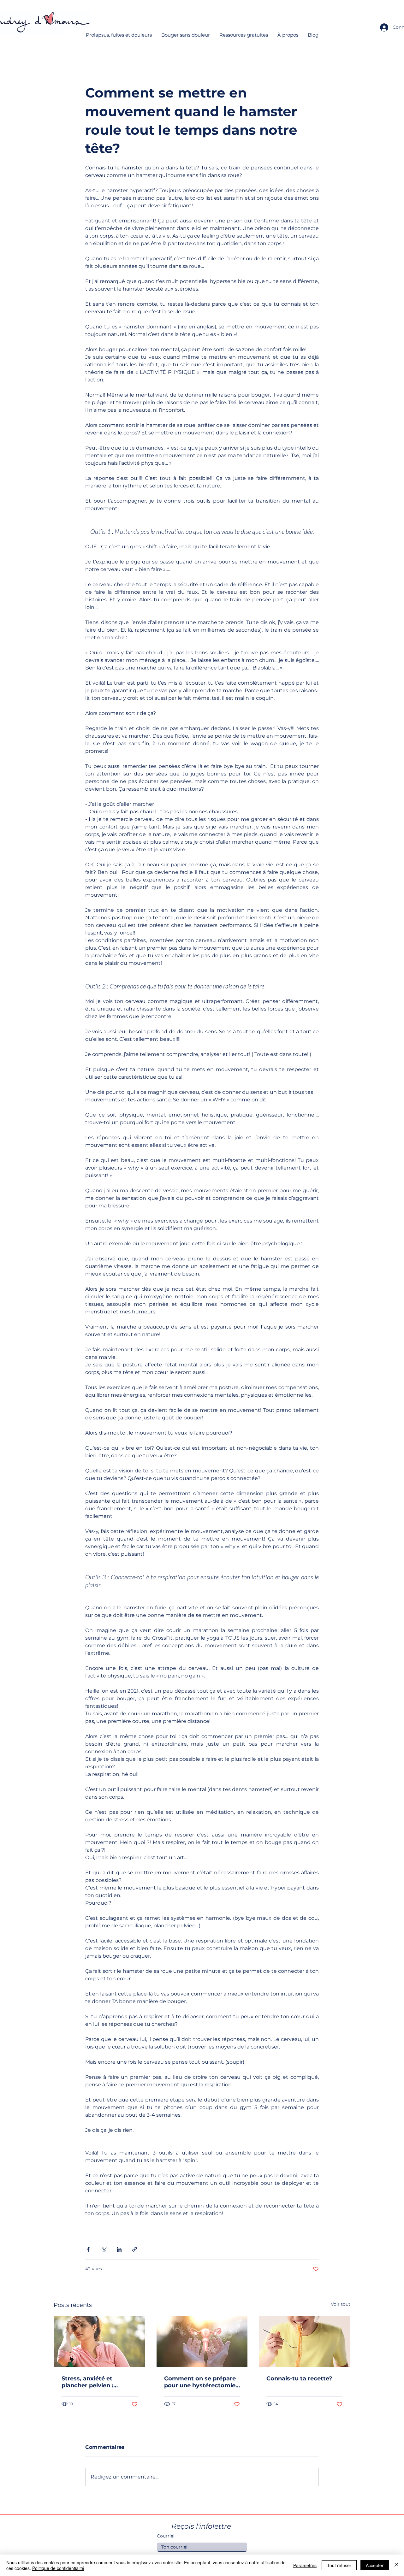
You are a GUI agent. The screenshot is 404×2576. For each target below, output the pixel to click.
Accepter (375, 2565)
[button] (119, 37)
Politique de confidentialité (58, 2568)
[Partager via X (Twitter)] (104, 2249)
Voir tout (341, 2304)
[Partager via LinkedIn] (119, 2249)
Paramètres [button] (305, 2565)
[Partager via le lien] (135, 2249)
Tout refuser (339, 2565)
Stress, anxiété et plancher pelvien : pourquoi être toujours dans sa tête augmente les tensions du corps (96, 2382)
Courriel (166, 2536)
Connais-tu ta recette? (299, 2379)
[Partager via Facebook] (88, 2249)
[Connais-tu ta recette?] (304, 2342)
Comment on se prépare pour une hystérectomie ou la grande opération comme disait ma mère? (200, 2382)
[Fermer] (396, 2565)
